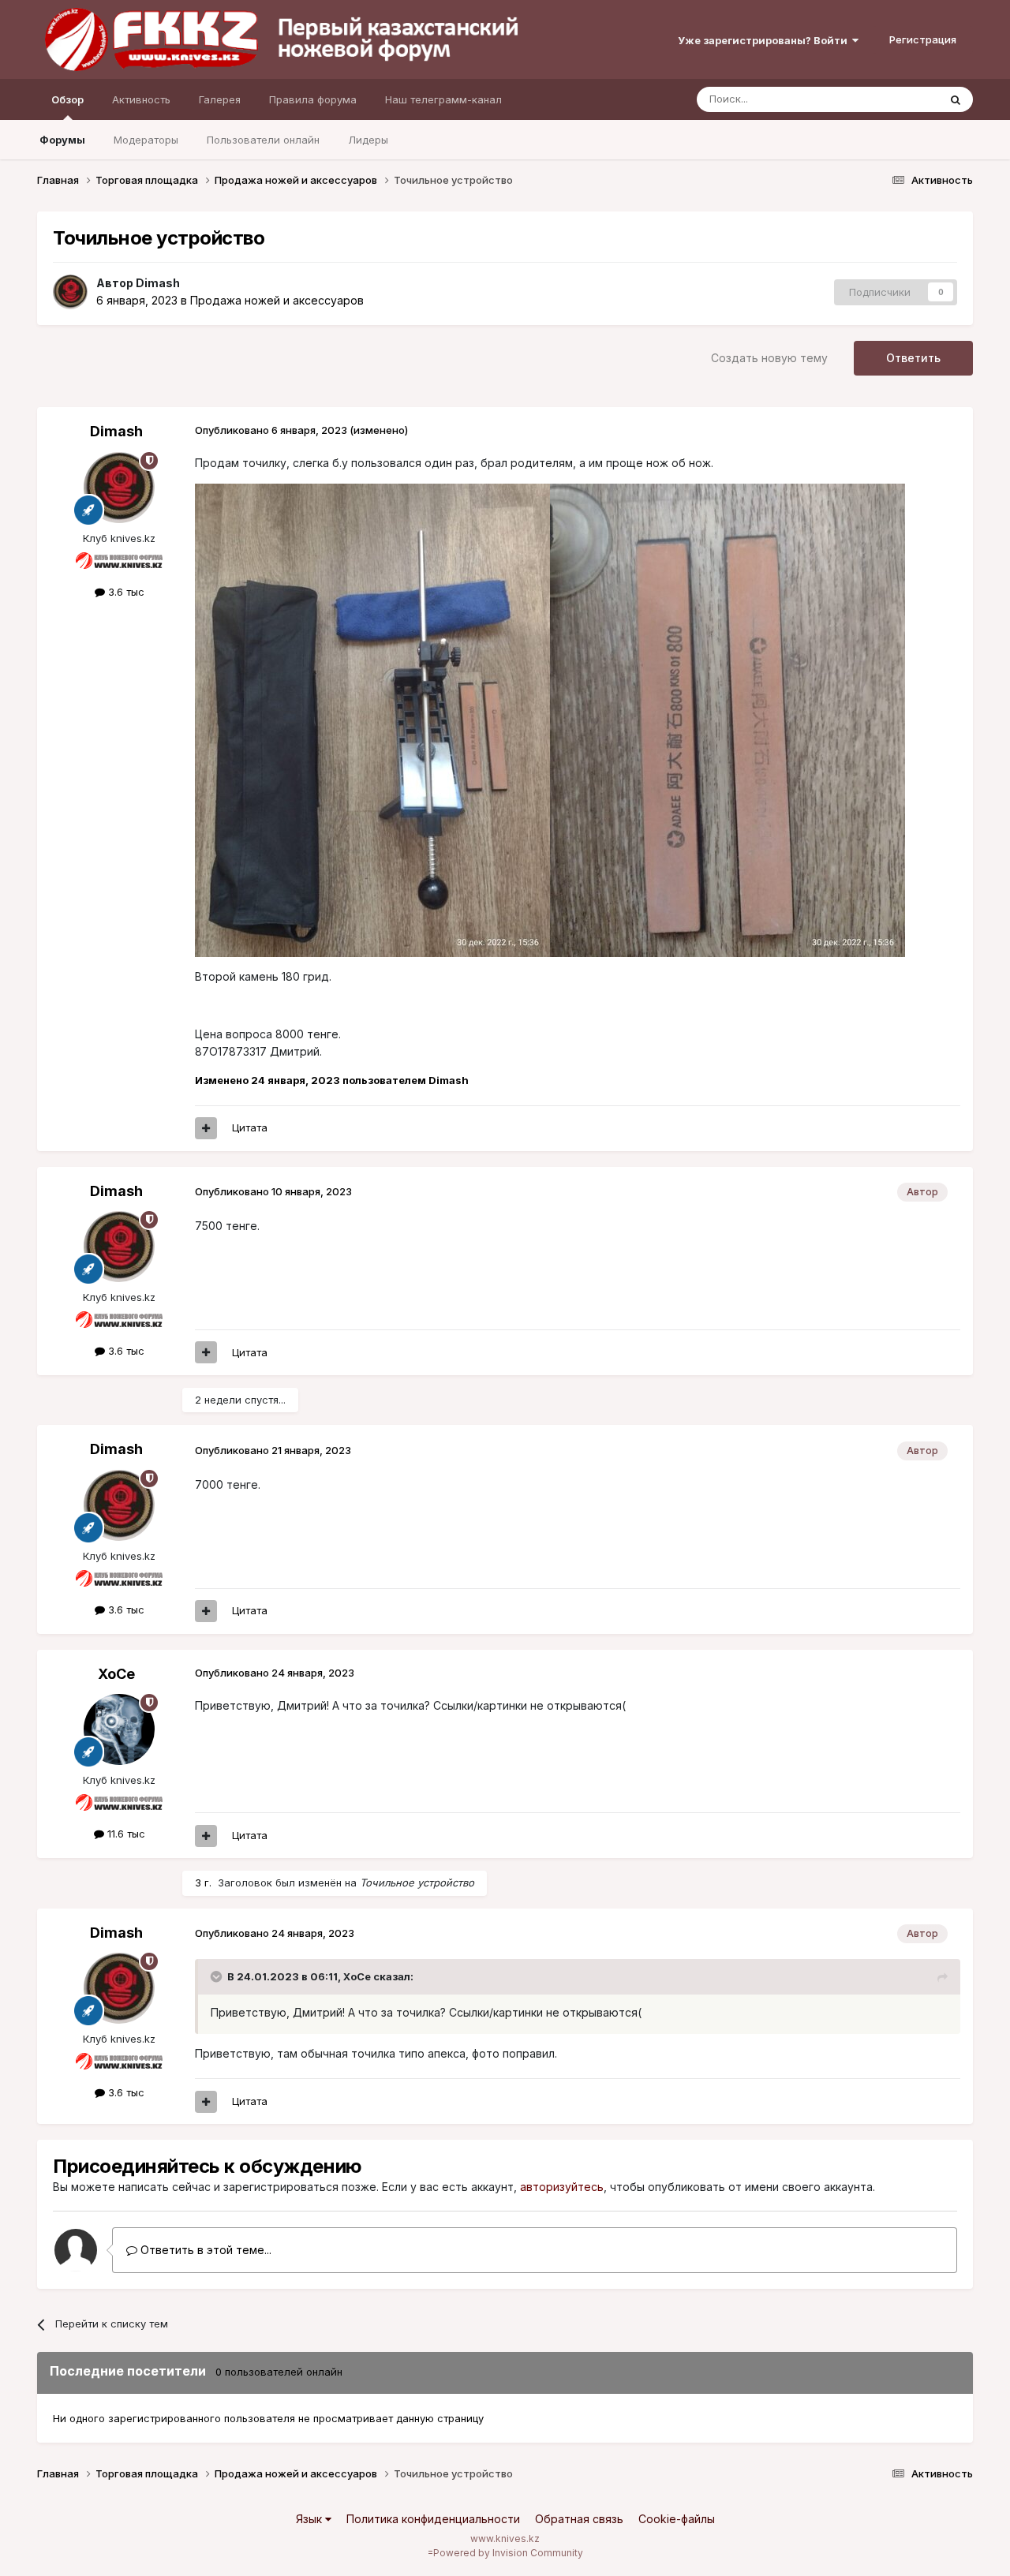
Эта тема (896, 99)
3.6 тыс (125, 592)
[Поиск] (956, 99)
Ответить (913, 358)
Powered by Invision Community (508, 2553)
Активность (141, 99)
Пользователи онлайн (263, 140)
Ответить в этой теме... (204, 2250)
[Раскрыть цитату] (218, 1976)
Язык (310, 2519)
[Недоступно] (372, 719)
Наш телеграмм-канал (443, 99)
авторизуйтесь (562, 2187)
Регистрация (923, 39)
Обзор (67, 99)
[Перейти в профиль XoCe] (119, 1729)
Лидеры (368, 140)
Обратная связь (579, 2519)
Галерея (220, 99)
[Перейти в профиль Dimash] (70, 292)
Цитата (250, 1127)
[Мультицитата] (206, 1128)
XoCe (116, 1674)
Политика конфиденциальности (433, 2519)
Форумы (62, 140)
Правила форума (313, 99)
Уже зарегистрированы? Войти (765, 40)
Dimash (158, 283)
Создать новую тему (769, 358)
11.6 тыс (125, 1834)
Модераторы (146, 140)
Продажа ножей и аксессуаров (277, 300)
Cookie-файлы (677, 2519)
